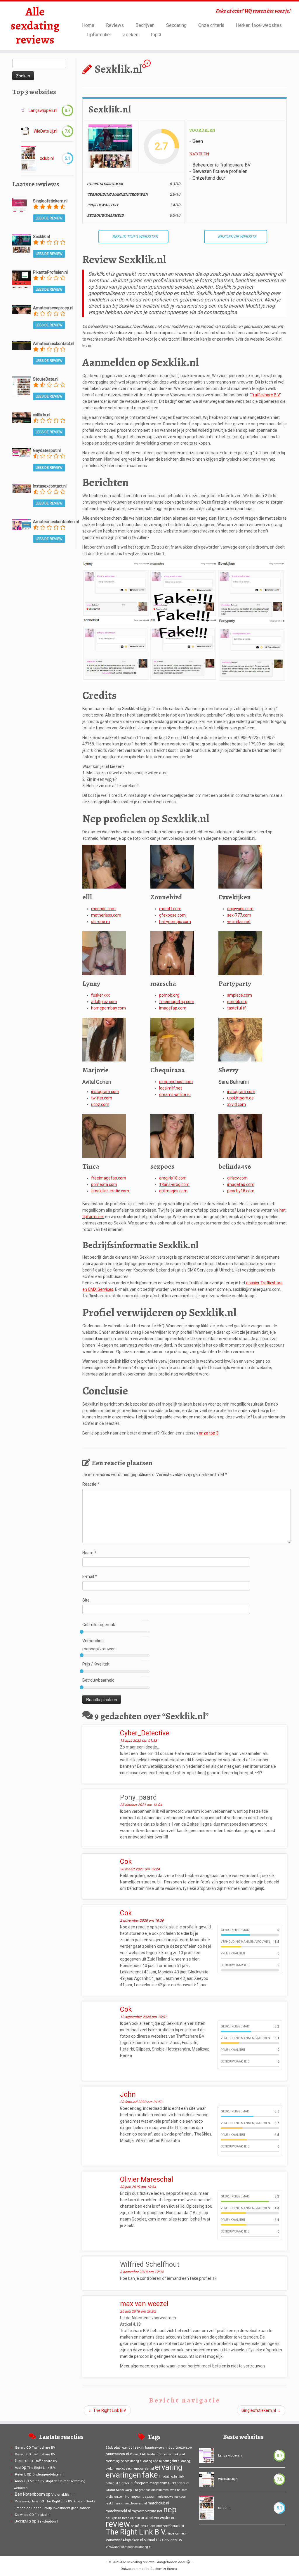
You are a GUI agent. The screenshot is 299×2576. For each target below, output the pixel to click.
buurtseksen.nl (156, 2447)
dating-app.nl (153, 2461)
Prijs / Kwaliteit (96, 1664)
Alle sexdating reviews (35, 26)
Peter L (20, 2474)
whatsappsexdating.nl (136, 2547)
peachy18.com (241, 1191)
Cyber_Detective (145, 1733)
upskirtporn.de (240, 1098)
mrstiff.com (170, 909)
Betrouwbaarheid (98, 1680)
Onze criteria (211, 25)
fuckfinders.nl (179, 2483)
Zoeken (131, 35)
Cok (126, 1862)
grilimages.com (173, 1191)
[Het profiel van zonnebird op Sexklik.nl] (172, 866)
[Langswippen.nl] (23, 111)
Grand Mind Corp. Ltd (122, 2490)
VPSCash (113, 2547)
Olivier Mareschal (147, 2179)
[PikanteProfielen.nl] (22, 279)
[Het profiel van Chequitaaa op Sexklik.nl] (172, 1039)
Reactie (91, 1484)
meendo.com (103, 909)
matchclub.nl (158, 2503)
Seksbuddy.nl (48, 2522)
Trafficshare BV (44, 2448)
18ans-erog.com (174, 1184)
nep (170, 2510)
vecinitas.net (239, 922)
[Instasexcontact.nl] (22, 488)
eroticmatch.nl (144, 2469)
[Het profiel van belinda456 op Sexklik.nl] (240, 1135)
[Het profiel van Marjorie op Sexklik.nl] (104, 1039)
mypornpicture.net (147, 2511)
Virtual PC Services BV (163, 2540)
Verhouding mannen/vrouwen (99, 1645)
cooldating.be (115, 2461)
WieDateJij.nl (45, 131)
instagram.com (105, 1092)
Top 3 (156, 35)
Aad (18, 2468)
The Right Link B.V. (107, 2410)
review (118, 2524)
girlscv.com (237, 1178)
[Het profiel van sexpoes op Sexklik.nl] (172, 1135)
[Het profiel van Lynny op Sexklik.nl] (104, 953)
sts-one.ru (100, 922)
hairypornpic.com (175, 922)
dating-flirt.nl (172, 2461)
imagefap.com (173, 1008)
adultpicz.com (104, 1002)
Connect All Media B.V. (146, 2454)
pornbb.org (169, 995)
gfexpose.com (172, 915)
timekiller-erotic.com (110, 1191)
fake (150, 2475)
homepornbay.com (108, 1008)
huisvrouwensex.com (172, 2497)
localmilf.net (171, 1088)
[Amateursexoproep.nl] (22, 309)
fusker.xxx (100, 995)
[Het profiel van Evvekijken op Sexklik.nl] (240, 866)
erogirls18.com (173, 1178)
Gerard (20, 2448)
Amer (19, 2481)
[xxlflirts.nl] (22, 417)
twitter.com (102, 1098)
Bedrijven (145, 25)
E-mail (90, 1576)
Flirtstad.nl (43, 2515)
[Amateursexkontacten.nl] (22, 524)
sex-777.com (239, 915)
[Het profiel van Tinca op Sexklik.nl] (104, 1135)
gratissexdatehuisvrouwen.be (160, 2490)
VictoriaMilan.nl (63, 2495)
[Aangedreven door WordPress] (188, 2561)
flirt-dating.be (168, 2477)
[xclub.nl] (28, 158)
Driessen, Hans (27, 2501)
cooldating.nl (134, 2461)
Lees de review (49, 218)
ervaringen (123, 2475)
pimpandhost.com (176, 1082)
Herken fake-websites (259, 25)
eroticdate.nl (125, 2469)
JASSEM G (23, 2522)
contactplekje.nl (174, 2454)
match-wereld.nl (136, 2503)
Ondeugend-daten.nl (48, 2474)
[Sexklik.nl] (22, 243)
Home (88, 25)
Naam (89, 1553)
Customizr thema (164, 2569)
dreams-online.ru (175, 1094)
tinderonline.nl (177, 2533)
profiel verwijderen (158, 2518)
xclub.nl (47, 158)
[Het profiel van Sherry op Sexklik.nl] (240, 1039)
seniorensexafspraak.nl (167, 2526)
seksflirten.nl (140, 2526)
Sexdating (176, 25)
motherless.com (106, 915)
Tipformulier (99, 35)
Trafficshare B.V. (265, 395)
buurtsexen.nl (117, 2454)
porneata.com (104, 1184)
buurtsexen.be (180, 2447)
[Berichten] (185, 620)
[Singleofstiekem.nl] (20, 205)
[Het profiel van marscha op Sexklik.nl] (172, 953)
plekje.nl (134, 2518)
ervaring (169, 2467)
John (128, 2094)
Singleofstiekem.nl (261, 2410)
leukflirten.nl (115, 2503)
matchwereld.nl (118, 2511)
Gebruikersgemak (99, 1625)
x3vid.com (237, 1104)
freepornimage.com (151, 2483)
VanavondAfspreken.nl (124, 2540)
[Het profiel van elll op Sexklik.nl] (104, 866)
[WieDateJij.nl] (25, 131)
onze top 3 (209, 1433)
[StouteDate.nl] (22, 386)
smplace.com (240, 995)
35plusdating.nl (117, 2448)
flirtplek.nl (126, 2483)
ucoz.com (100, 1104)
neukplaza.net (116, 2518)
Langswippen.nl (43, 110)
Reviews (115, 25)
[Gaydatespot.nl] (22, 452)
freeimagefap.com (177, 1002)
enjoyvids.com (240, 909)
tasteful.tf (237, 1008)
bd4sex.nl (136, 2447)
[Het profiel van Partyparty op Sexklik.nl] (240, 953)
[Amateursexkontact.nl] (22, 345)
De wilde (22, 2515)
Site (86, 1600)
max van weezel (144, 2304)
